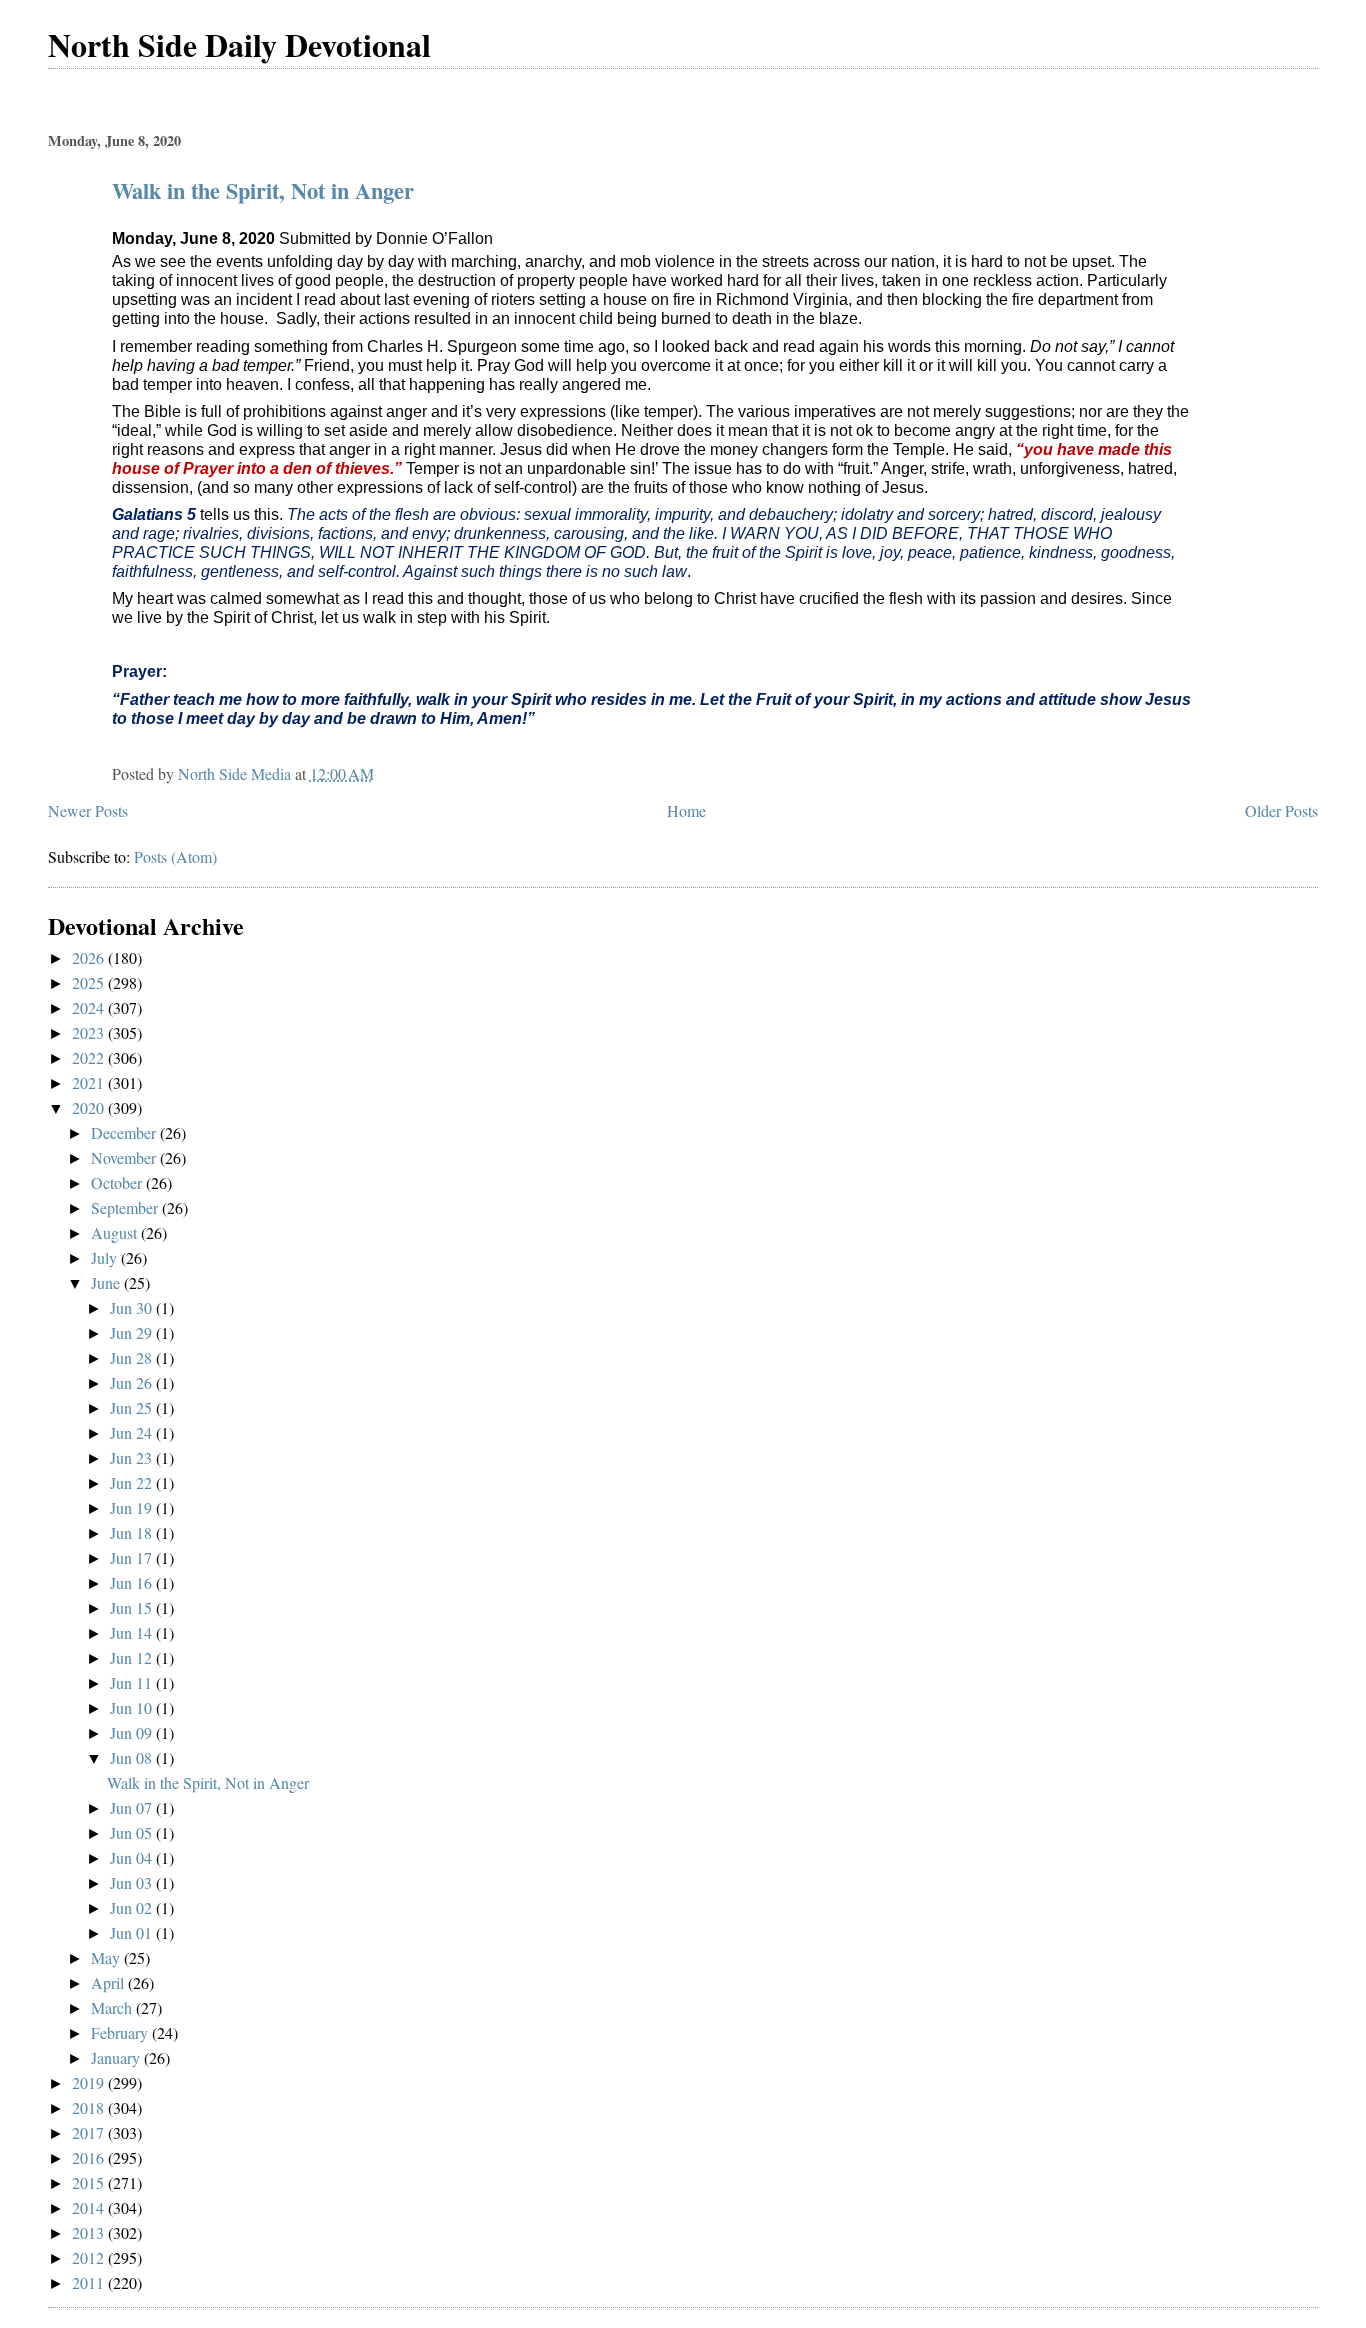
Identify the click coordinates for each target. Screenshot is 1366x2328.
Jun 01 (133, 1932)
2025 (90, 982)
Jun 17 (133, 1557)
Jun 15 (133, 1607)
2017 (90, 2132)
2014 (90, 2207)
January (117, 2057)
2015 (90, 2182)
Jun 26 (133, 1382)
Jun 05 (133, 1832)
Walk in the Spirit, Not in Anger (263, 190)
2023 (90, 1032)
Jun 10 (133, 1707)
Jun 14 (133, 1632)
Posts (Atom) (175, 856)
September (126, 1207)
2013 (90, 2232)
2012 (90, 2257)
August (116, 1232)
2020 (90, 1107)
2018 (90, 2107)
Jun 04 (133, 1857)
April (109, 1982)
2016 (90, 2157)
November (125, 1157)
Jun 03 (133, 1882)
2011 (90, 2282)
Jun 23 (133, 1457)
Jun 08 (133, 1757)
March (113, 2007)
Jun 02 (133, 1907)
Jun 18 (133, 1532)
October (118, 1182)
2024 (90, 1007)
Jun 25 (133, 1407)
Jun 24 (133, 1432)
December (125, 1132)
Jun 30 (133, 1307)
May (107, 1957)
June (107, 1282)
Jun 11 (133, 1682)
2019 (90, 2082)
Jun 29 (133, 1332)
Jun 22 (133, 1482)
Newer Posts (88, 810)
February (121, 2032)
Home (686, 810)
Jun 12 (133, 1657)
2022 (90, 1057)
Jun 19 (133, 1507)
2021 (90, 1082)
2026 (90, 957)
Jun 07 (133, 1807)
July (106, 1257)
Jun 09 (133, 1732)
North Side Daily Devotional (239, 44)
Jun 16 (133, 1582)
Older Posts (1281, 810)
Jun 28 (133, 1357)
